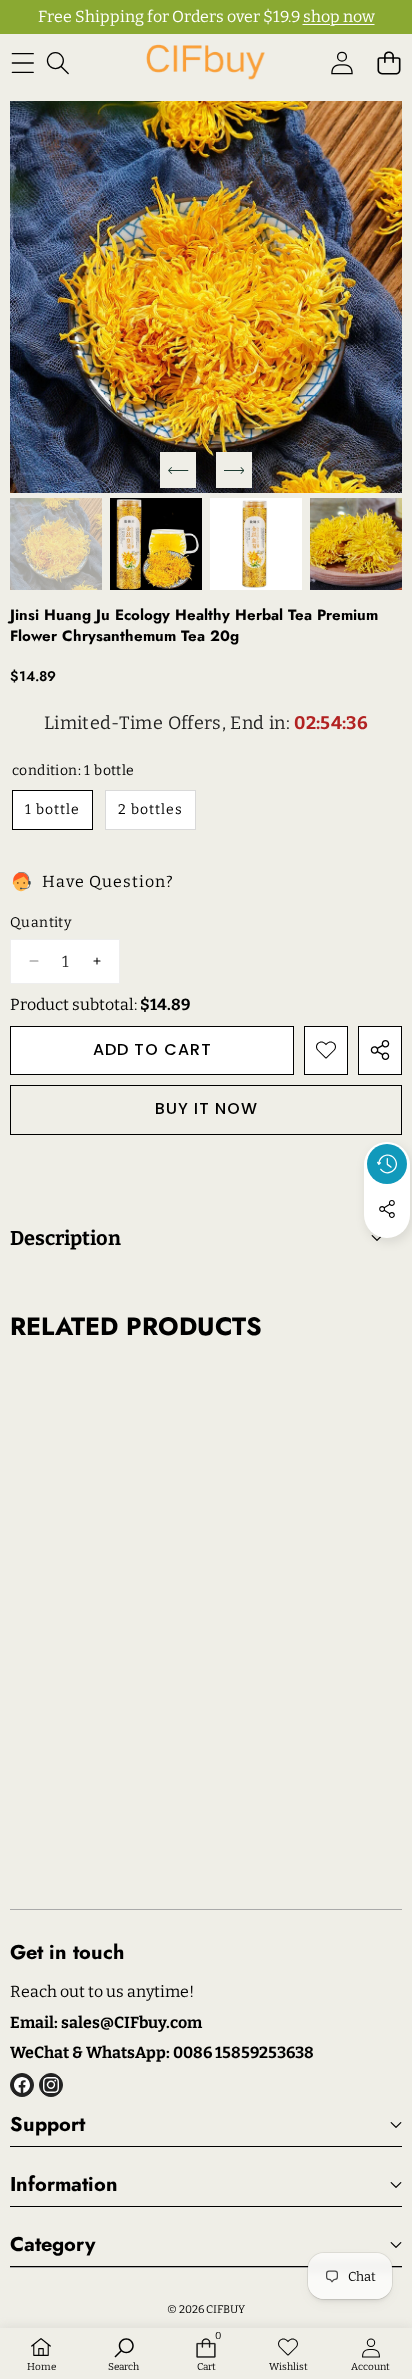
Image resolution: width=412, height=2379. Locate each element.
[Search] (57, 62)
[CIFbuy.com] (205, 62)
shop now (339, 16)
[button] (388, 62)
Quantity (40, 922)
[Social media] (387, 1209)
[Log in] (341, 62)
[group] (56, 544)
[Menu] (22, 62)
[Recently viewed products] (387, 1164)
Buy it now (206, 1108)
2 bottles (150, 809)
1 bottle (52, 809)
